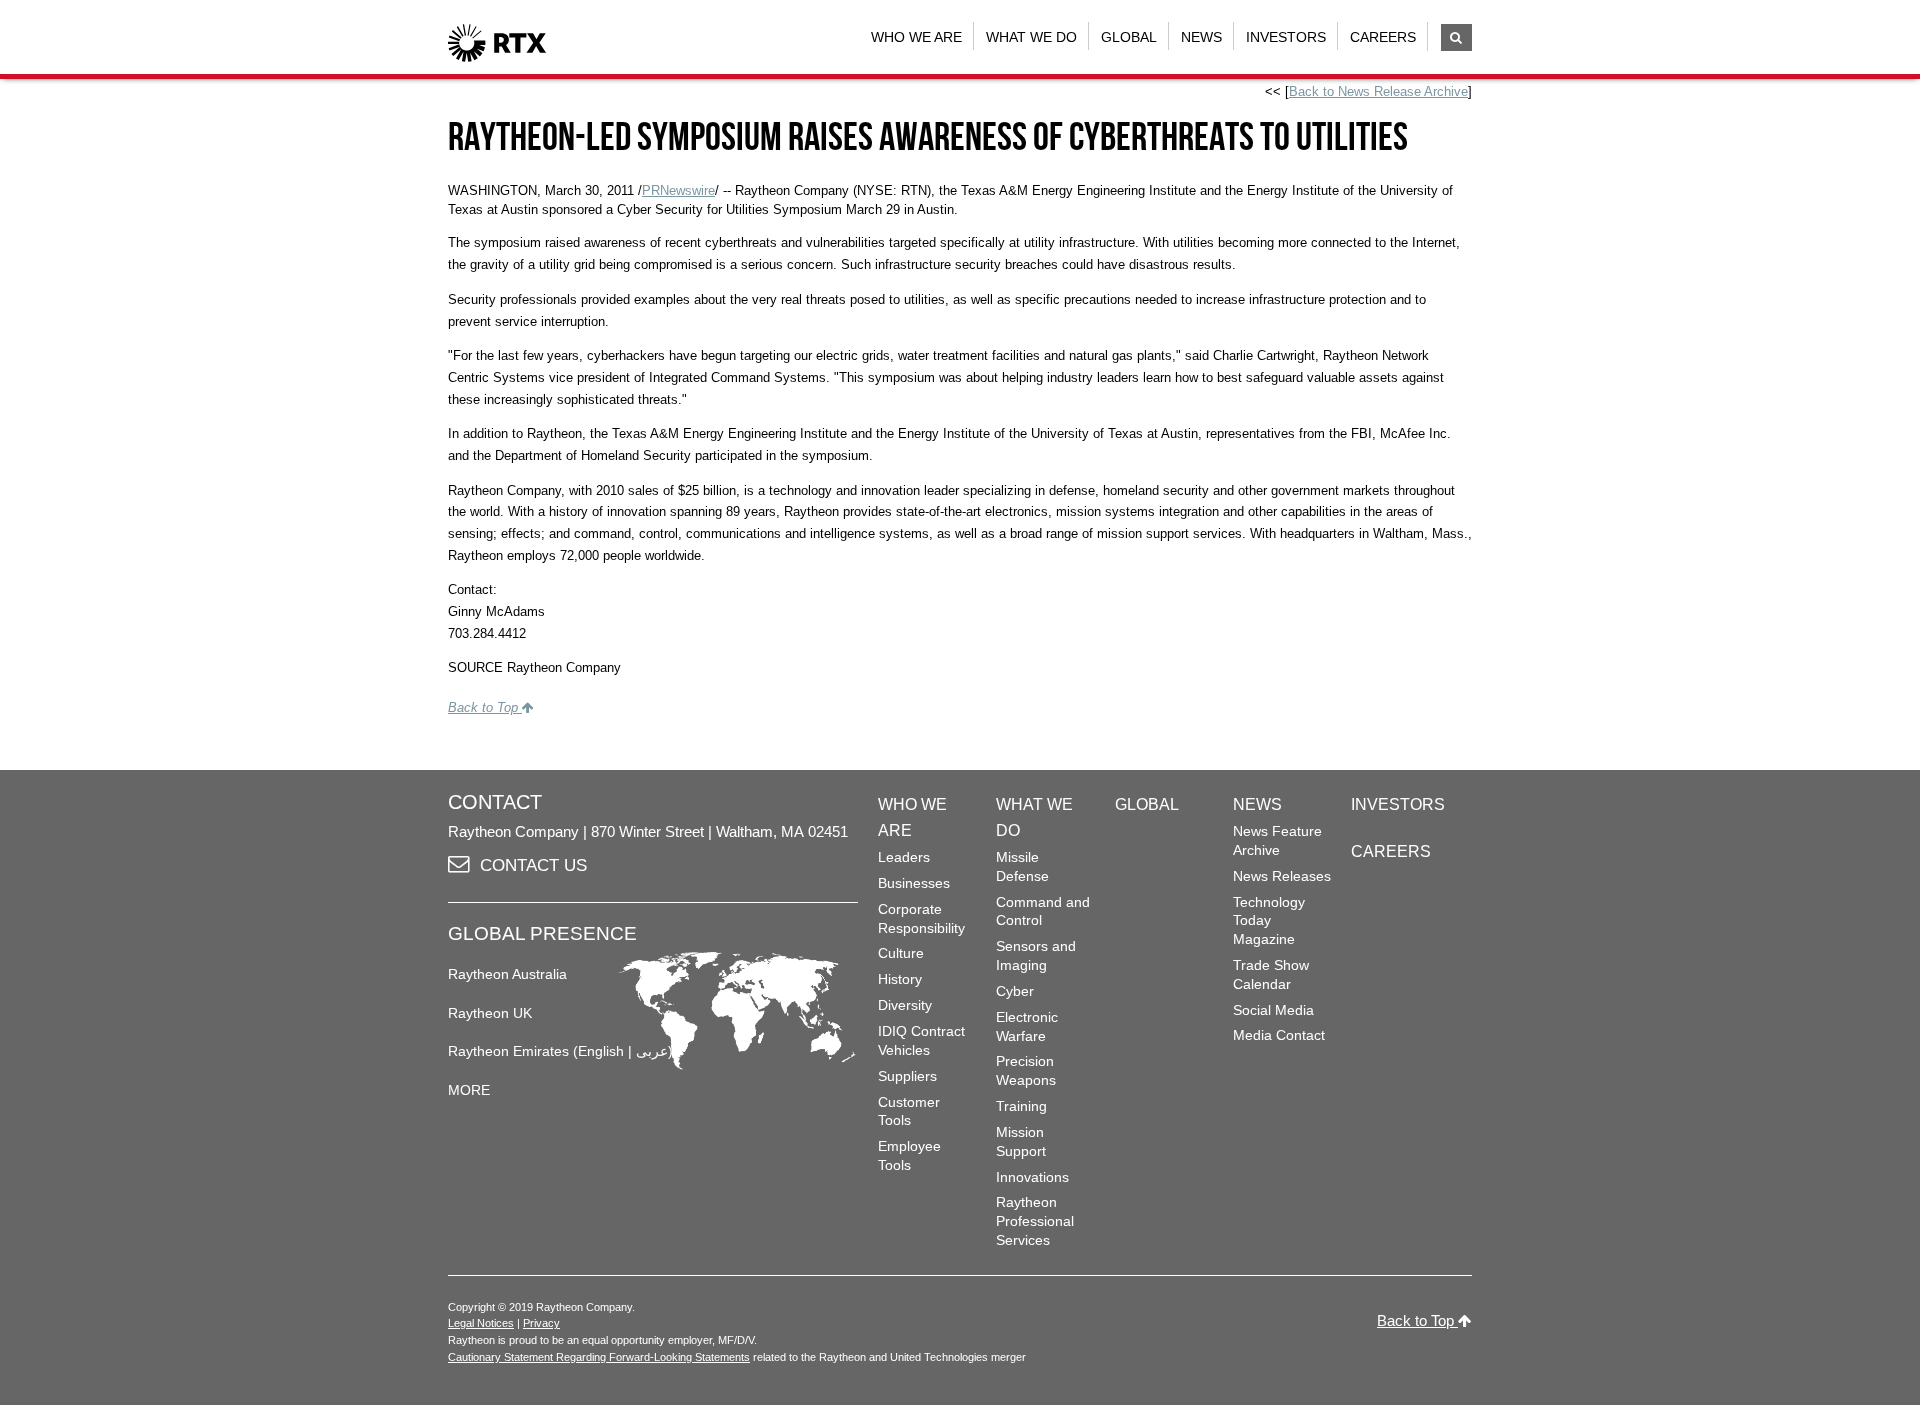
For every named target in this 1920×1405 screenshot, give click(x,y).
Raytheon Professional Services (1035, 1220)
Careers (1383, 37)
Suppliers (907, 1076)
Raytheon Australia (507, 974)
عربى (652, 1051)
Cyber (1015, 991)
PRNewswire (678, 190)
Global (1129, 37)
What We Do (1031, 37)
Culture (901, 953)
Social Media (1273, 1010)
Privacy (541, 1323)
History (900, 979)
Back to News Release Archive (1378, 91)
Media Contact (1279, 1035)
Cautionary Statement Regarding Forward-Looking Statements (599, 1357)
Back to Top (485, 707)
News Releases (1282, 876)
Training (1021, 1106)
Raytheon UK (490, 1013)
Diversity (905, 1005)
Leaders (904, 857)
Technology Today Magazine (1269, 920)
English (601, 1051)
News (1201, 37)
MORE (469, 1090)
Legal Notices (481, 1323)
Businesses (914, 883)
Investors (1286, 37)
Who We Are (916, 37)
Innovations (1032, 1177)
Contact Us (533, 865)
